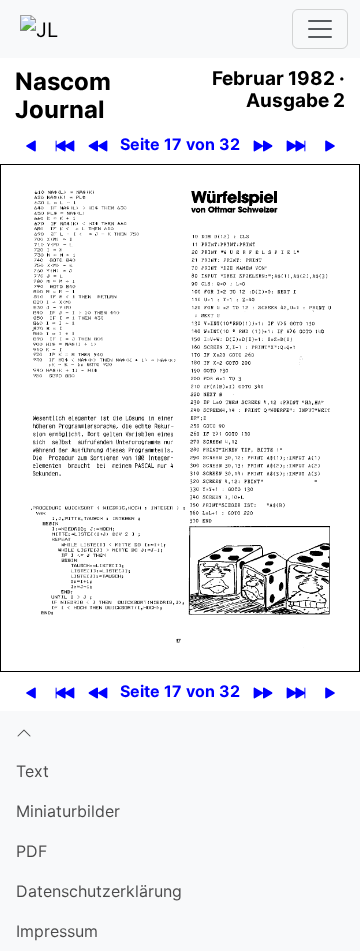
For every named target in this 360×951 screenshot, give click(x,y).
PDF (31, 851)
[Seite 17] (180, 417)
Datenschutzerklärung (99, 891)
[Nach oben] (180, 731)
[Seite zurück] (30, 144)
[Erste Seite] (64, 144)
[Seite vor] (329, 144)
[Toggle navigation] (320, 29)
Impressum (57, 931)
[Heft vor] (262, 144)
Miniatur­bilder (68, 811)
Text (32, 771)
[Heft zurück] (97, 144)
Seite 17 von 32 (180, 144)
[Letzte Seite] (295, 144)
